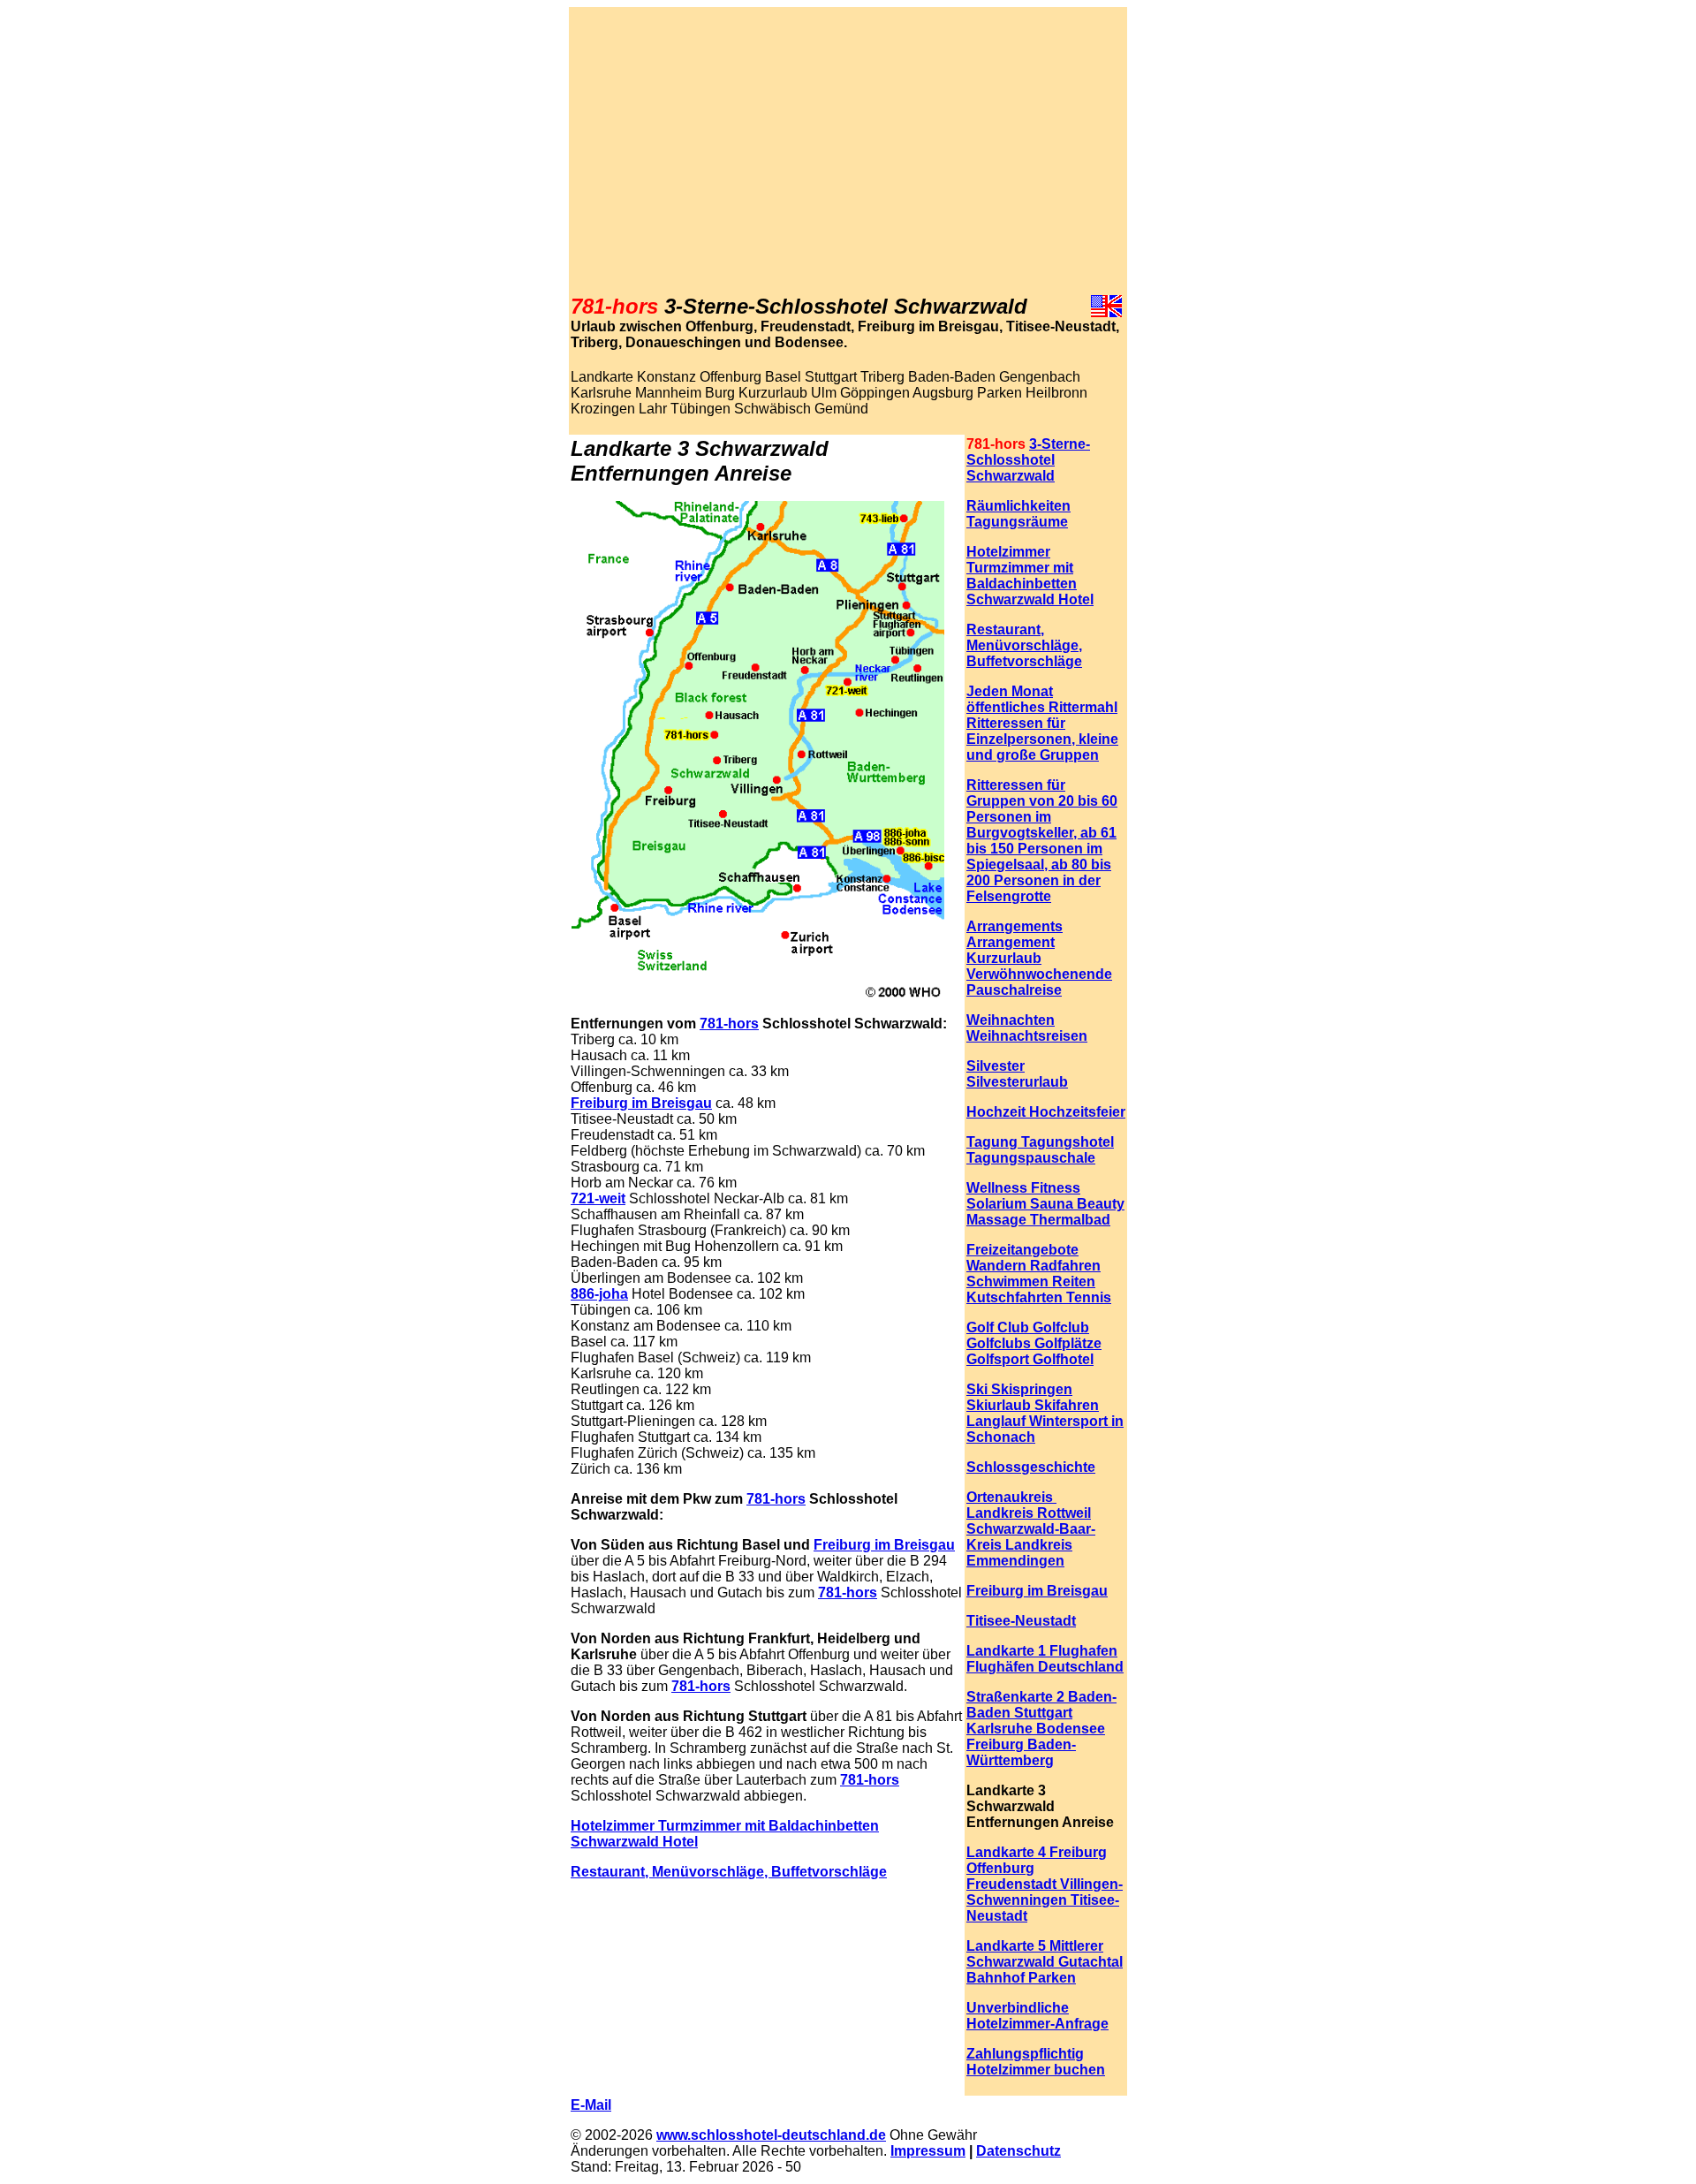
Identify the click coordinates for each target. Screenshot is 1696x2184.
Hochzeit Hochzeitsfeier (1046, 1112)
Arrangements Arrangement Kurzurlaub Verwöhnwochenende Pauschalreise (1039, 958)
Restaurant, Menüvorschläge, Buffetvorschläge (729, 1872)
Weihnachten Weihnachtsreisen (1027, 1028)
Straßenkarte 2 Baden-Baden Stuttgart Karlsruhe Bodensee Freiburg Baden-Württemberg (1041, 1729)
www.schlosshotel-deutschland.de (771, 2135)
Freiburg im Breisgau (641, 1103)
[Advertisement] (848, 151)
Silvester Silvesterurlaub (1017, 1074)
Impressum (928, 2151)
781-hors (729, 1024)
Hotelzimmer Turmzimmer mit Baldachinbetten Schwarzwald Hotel (1030, 576)
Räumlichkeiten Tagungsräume (1018, 514)
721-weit (598, 1198)
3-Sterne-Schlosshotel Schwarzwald (1028, 460)
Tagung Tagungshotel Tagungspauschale (1040, 1150)
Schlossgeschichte (1031, 1467)
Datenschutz (1018, 2151)
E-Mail (591, 2105)
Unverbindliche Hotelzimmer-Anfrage (1037, 2016)
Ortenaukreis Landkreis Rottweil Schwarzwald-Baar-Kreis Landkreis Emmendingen (1031, 1529)
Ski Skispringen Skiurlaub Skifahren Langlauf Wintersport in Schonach (1045, 1413)
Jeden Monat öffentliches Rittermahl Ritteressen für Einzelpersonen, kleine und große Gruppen (1042, 723)
